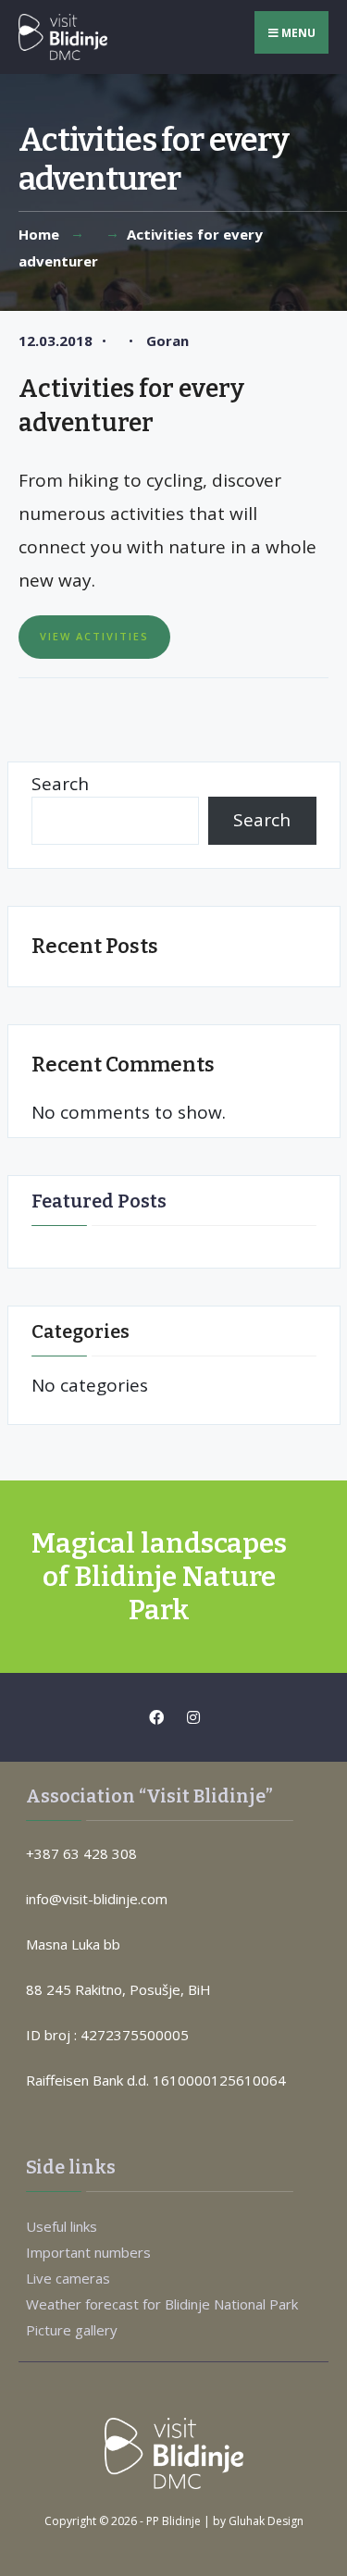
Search (60, 784)
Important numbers (88, 2252)
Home (39, 234)
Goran (167, 341)
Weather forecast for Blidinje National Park (162, 2304)
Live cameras (68, 2278)
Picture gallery (72, 2330)
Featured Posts (99, 1201)
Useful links (62, 2226)
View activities (94, 636)
